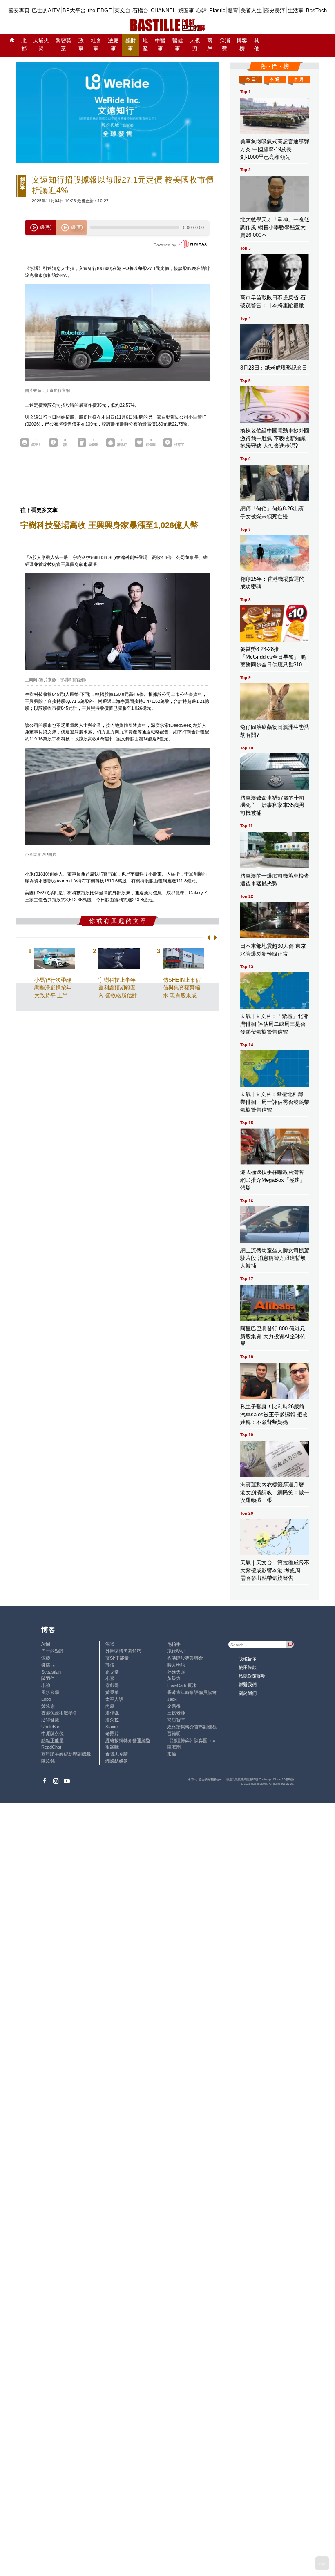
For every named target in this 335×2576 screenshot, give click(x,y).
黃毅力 (174, 1678)
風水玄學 (50, 1692)
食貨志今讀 (117, 1754)
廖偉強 (112, 1713)
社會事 (96, 45)
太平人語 (114, 1699)
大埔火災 (41, 45)
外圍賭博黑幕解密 (123, 1651)
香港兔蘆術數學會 (59, 1713)
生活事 (296, 10)
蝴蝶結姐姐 (117, 1761)
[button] (207, 937)
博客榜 (242, 45)
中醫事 (160, 45)
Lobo (46, 1699)
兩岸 (210, 45)
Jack (172, 1699)
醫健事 (178, 45)
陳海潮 (174, 1747)
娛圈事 (186, 10)
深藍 (46, 1658)
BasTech (316, 10)
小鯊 (110, 1678)
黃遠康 (48, 1706)
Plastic (217, 10)
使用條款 (248, 1667)
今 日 (251, 79)
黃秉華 (112, 1692)
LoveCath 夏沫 (182, 1685)
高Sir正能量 (117, 1658)
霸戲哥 (112, 1685)
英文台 (122, 10)
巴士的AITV (46, 10)
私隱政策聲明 (252, 1676)
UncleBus (51, 1727)
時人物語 (176, 1665)
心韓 (201, 10)
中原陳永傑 (52, 1734)
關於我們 (248, 1693)
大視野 (195, 45)
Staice (112, 1727)
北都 (24, 45)
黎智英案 (64, 45)
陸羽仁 (48, 1678)
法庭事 (113, 45)
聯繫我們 (248, 1685)
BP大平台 (74, 10)
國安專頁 (19, 10)
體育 (233, 10)
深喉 (110, 1644)
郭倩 (110, 1665)
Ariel (46, 1644)
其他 (257, 45)
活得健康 (50, 1720)
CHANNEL (163, 10)
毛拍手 (174, 1644)
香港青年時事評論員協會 (192, 1692)
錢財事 (131, 45)
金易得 (174, 1706)
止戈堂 (112, 1672)
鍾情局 (48, 1665)
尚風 (110, 1706)
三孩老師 (176, 1713)
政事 (81, 45)
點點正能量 (52, 1740)
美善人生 (251, 10)
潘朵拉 (112, 1720)
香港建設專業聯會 (185, 1658)
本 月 (299, 79)
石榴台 (140, 10)
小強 (46, 1685)
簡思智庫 (176, 1720)
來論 (172, 1754)
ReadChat (51, 1747)
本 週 (275, 79)
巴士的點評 (52, 1651)
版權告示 (248, 1659)
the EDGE (100, 10)
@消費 (225, 45)
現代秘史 (176, 1651)
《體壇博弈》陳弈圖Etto (191, 1740)
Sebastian (51, 1672)
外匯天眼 (176, 1672)
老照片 (112, 1734)
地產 (145, 45)
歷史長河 (275, 10)
